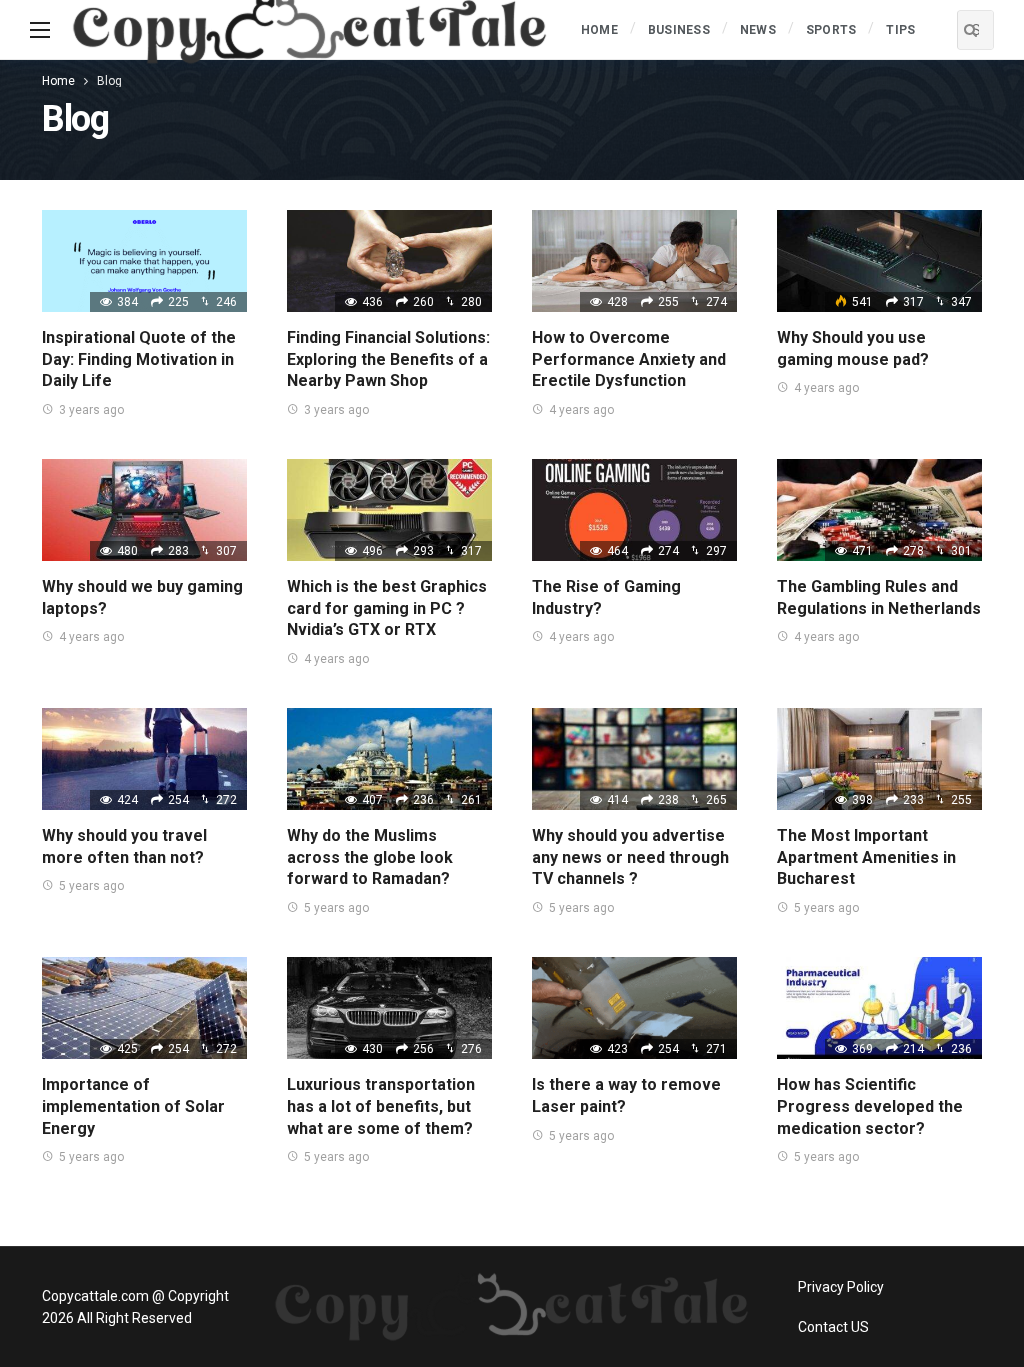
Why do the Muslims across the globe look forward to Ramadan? (370, 857)
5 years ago (91, 886)
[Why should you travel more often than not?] (144, 759)
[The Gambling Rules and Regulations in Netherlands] (879, 510)
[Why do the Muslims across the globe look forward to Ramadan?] (389, 759)
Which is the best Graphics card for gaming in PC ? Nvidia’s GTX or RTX (387, 608)
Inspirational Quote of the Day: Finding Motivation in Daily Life (139, 359)
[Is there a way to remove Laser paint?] (634, 1008)
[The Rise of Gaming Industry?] (634, 510)
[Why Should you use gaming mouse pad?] (879, 261)
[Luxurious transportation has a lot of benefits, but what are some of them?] (389, 1008)
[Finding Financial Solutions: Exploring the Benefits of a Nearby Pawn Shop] (389, 261)
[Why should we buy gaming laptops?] (144, 510)
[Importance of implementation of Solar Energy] (144, 1008)
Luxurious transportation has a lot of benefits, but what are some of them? (381, 1106)
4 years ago (581, 410)
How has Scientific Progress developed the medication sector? (870, 1106)
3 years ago (91, 410)
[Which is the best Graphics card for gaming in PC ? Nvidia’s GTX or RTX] (389, 510)
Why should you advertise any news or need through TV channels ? (630, 857)
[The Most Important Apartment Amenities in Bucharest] (879, 759)
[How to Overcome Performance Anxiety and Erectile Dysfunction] (634, 261)
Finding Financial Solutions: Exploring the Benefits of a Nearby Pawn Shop (388, 359)
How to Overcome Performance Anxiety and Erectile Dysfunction (629, 359)
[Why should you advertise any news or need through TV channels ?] (634, 759)
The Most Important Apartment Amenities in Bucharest (866, 857)
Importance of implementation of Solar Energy (133, 1106)
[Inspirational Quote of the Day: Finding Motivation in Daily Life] (144, 261)
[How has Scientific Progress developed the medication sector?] (879, 1008)
